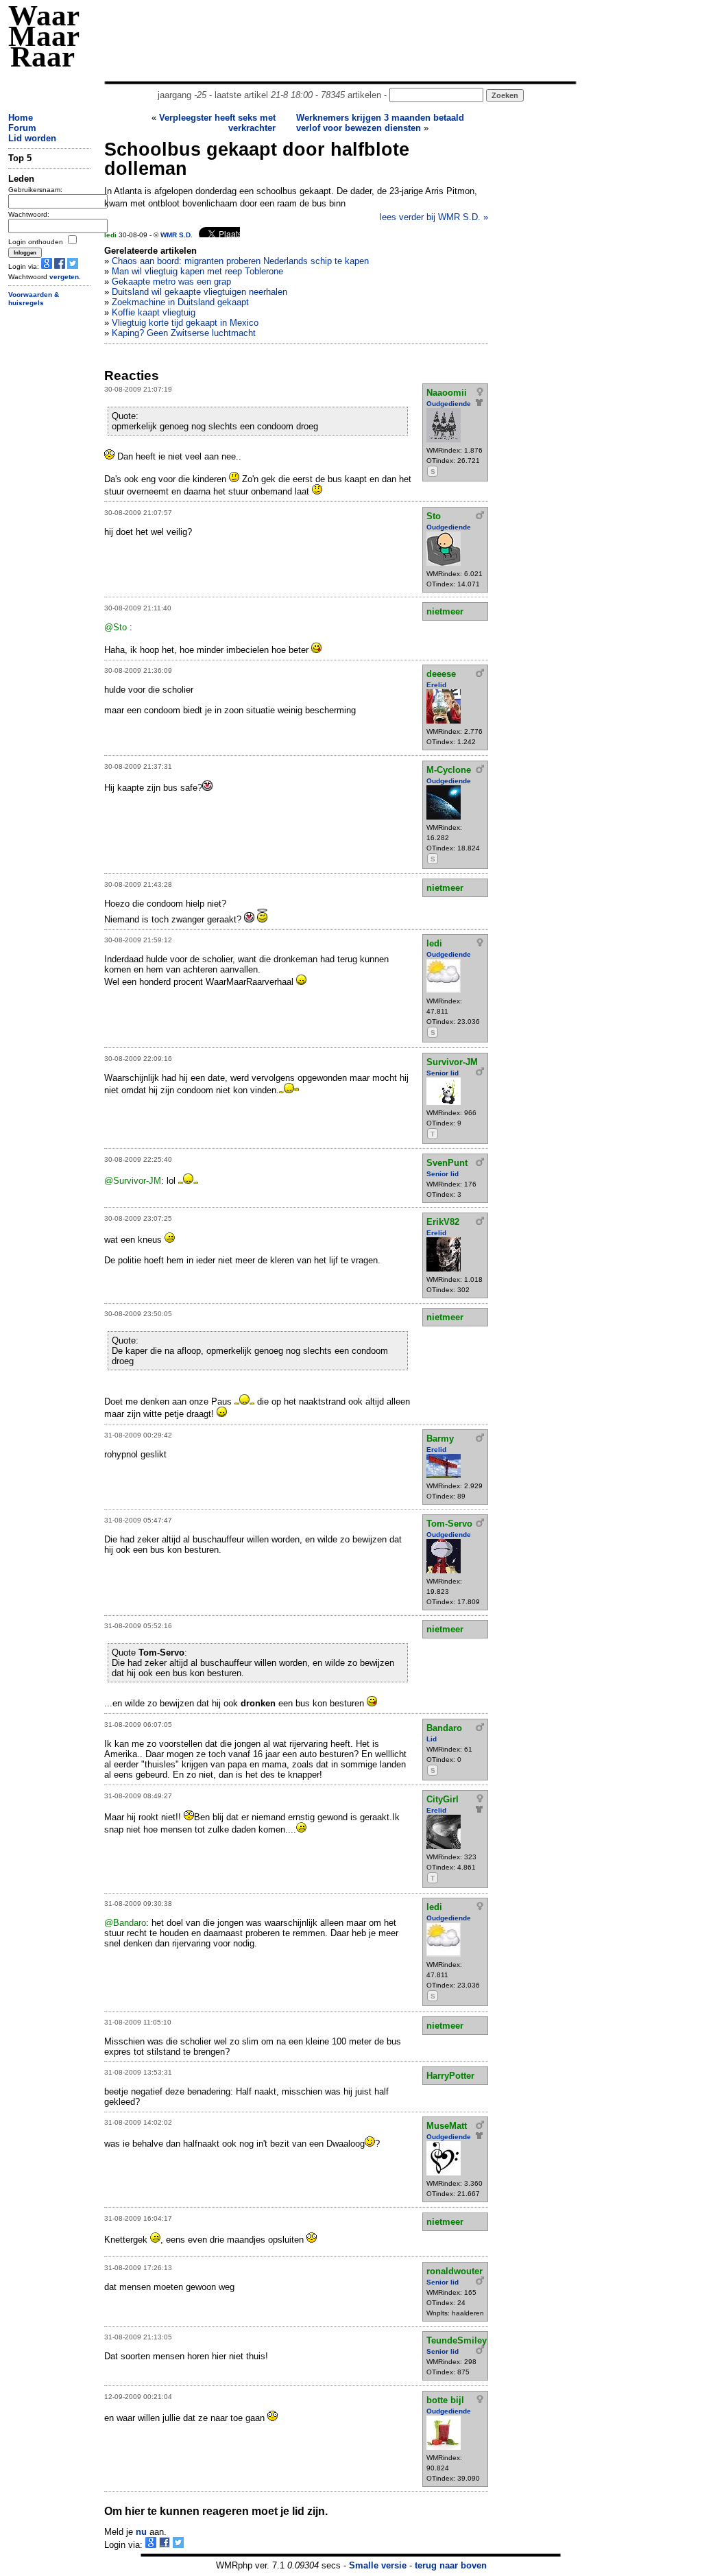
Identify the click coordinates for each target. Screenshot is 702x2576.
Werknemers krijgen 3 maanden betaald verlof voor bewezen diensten (380, 123)
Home (21, 118)
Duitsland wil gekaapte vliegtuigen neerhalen (199, 292)
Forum (22, 128)
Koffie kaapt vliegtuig (154, 312)
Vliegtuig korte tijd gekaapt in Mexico (185, 323)
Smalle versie (378, 2565)
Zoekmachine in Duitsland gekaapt (180, 302)
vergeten (64, 277)
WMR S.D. (177, 235)
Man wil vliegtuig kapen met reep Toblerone (197, 271)
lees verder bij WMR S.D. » (434, 217)
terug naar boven (451, 2565)
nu (141, 2532)
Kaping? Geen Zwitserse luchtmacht (184, 333)
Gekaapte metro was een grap (171, 282)
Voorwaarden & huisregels (34, 299)
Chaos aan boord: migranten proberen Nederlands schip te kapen (240, 261)
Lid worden (32, 138)
